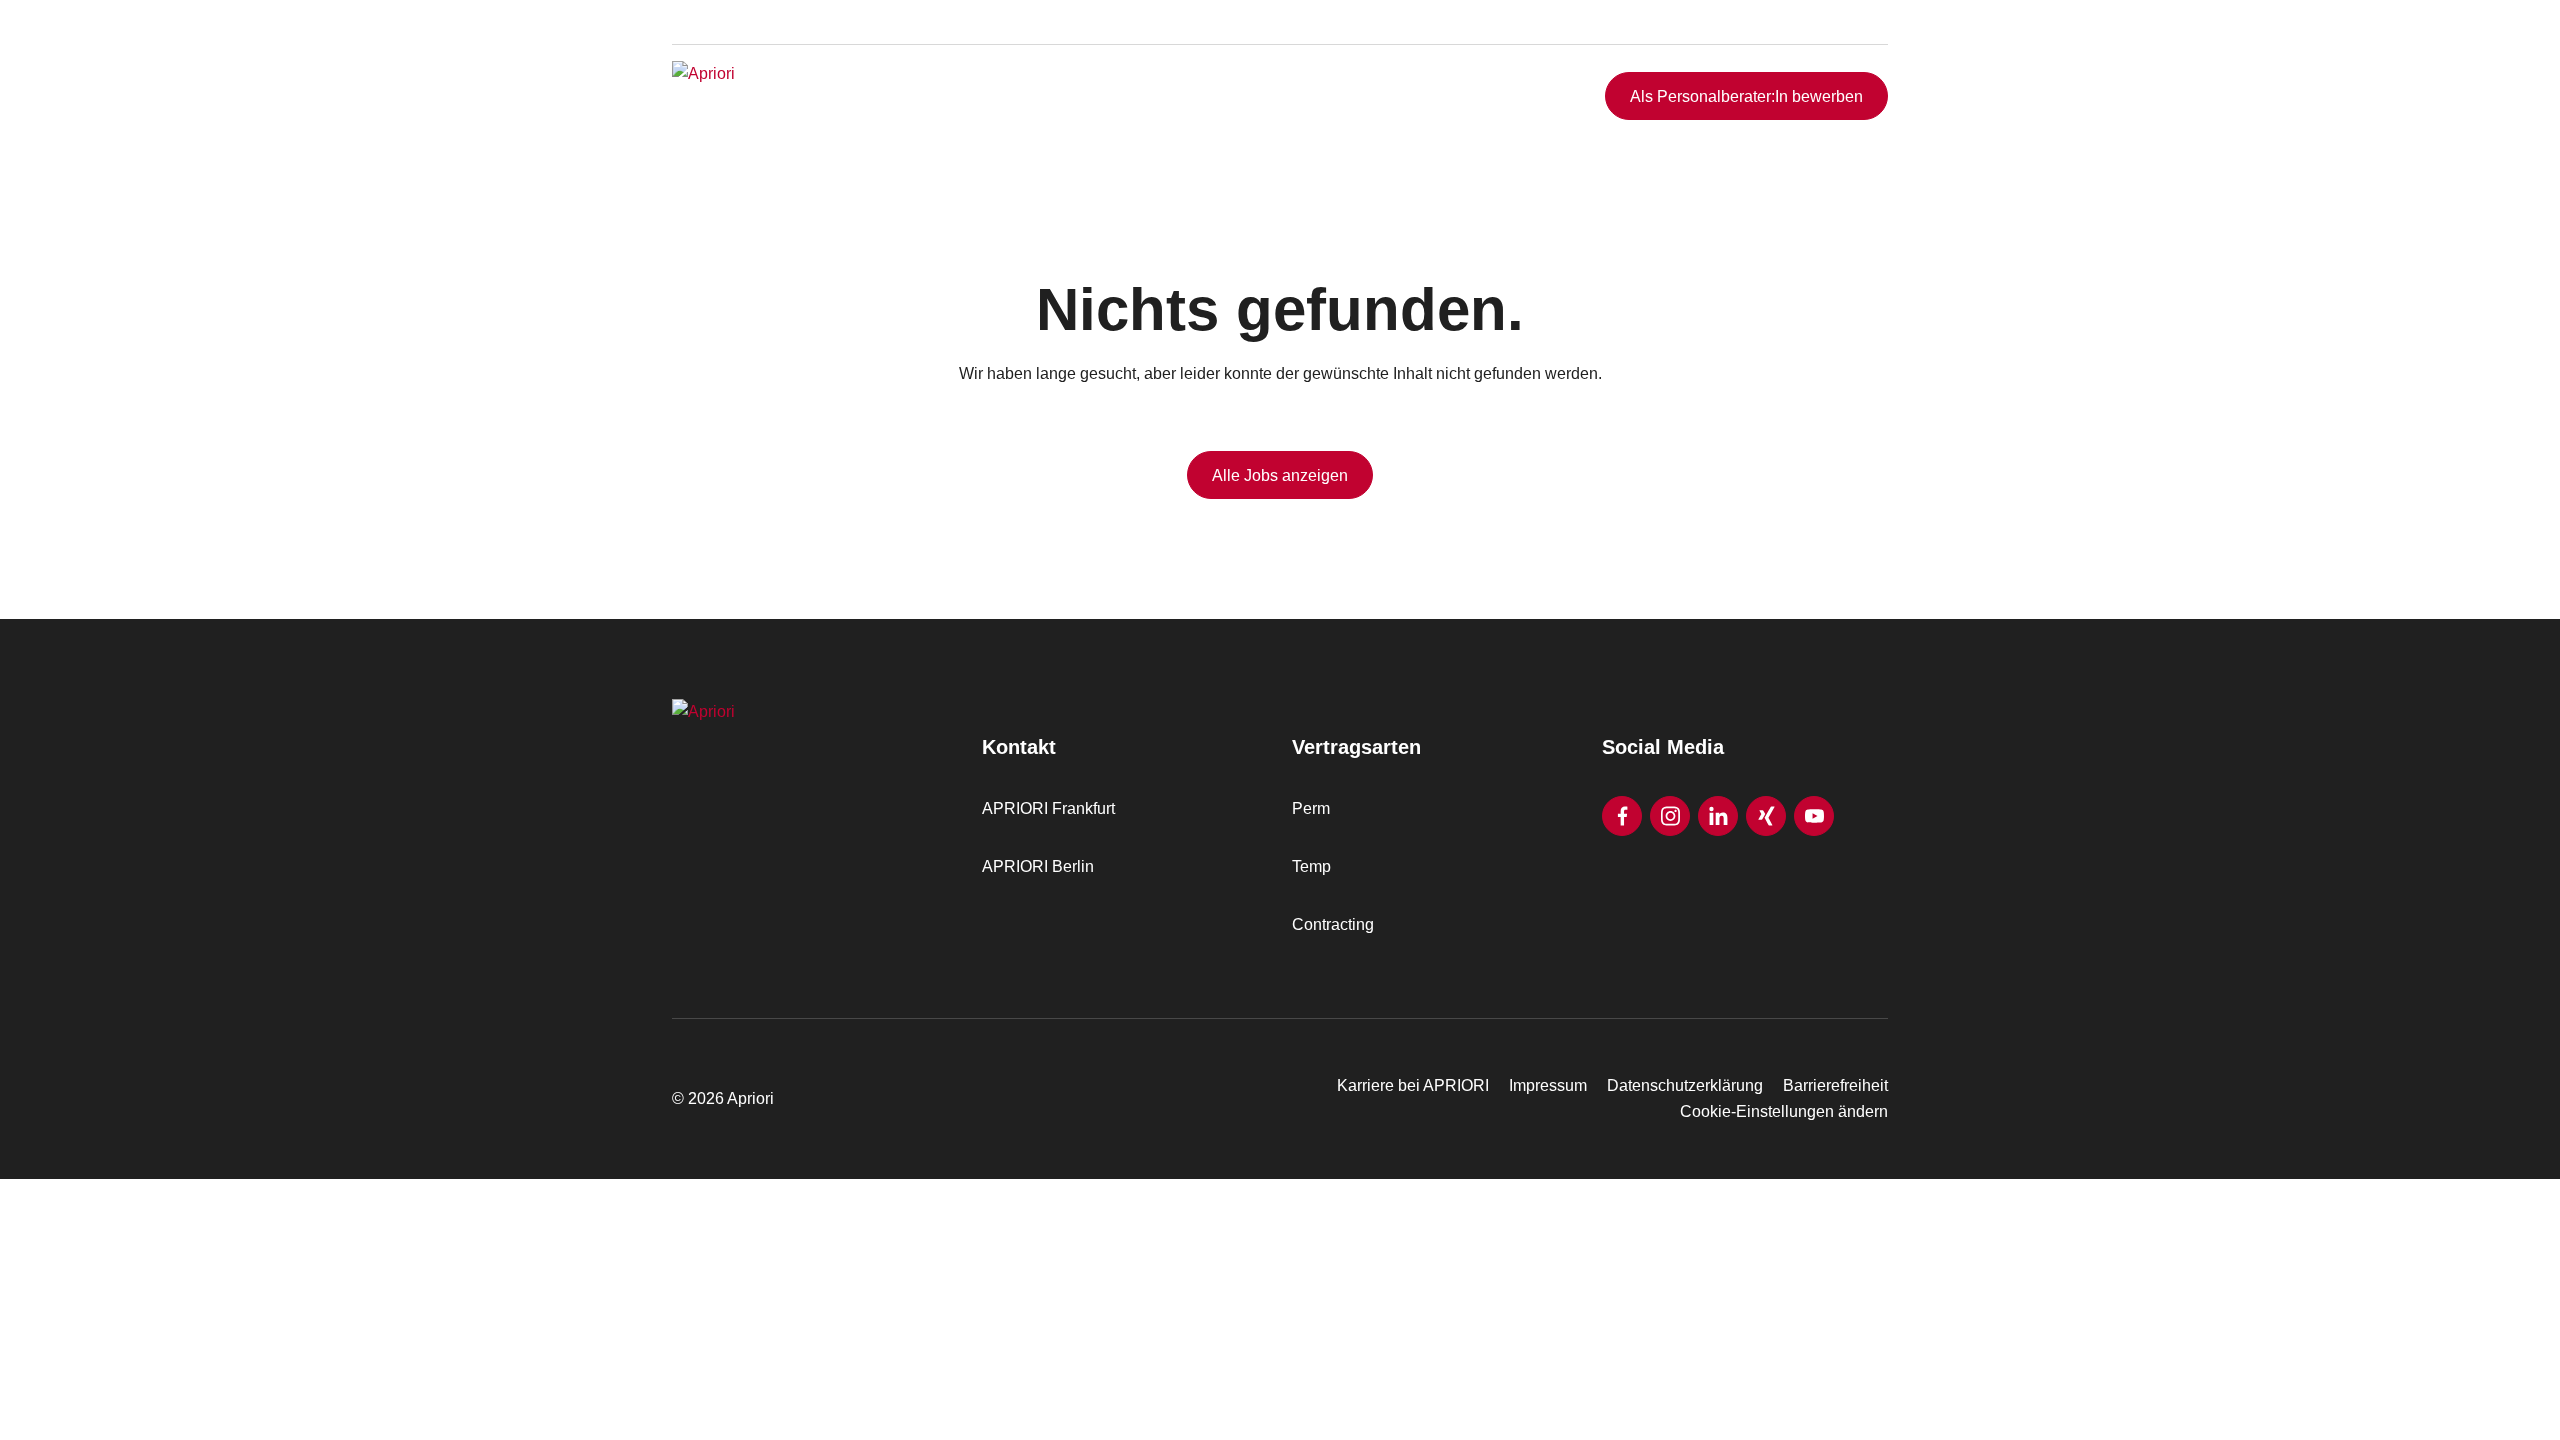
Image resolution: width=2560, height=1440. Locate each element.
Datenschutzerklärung (1685, 1085)
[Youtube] (1814, 816)
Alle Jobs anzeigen (1280, 475)
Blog (1842, 43)
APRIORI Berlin (1038, 866)
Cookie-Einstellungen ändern (1784, 1111)
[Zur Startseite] (797, 96)
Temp (1311, 866)
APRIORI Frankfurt (1048, 808)
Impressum (1548, 1085)
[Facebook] (1622, 816)
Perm (1311, 808)
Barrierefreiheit (1835, 1085)
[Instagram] (1670, 816)
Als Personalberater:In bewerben (1746, 96)
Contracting (1333, 924)
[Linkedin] (1718, 816)
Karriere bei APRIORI (1413, 1085)
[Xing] (1766, 816)
